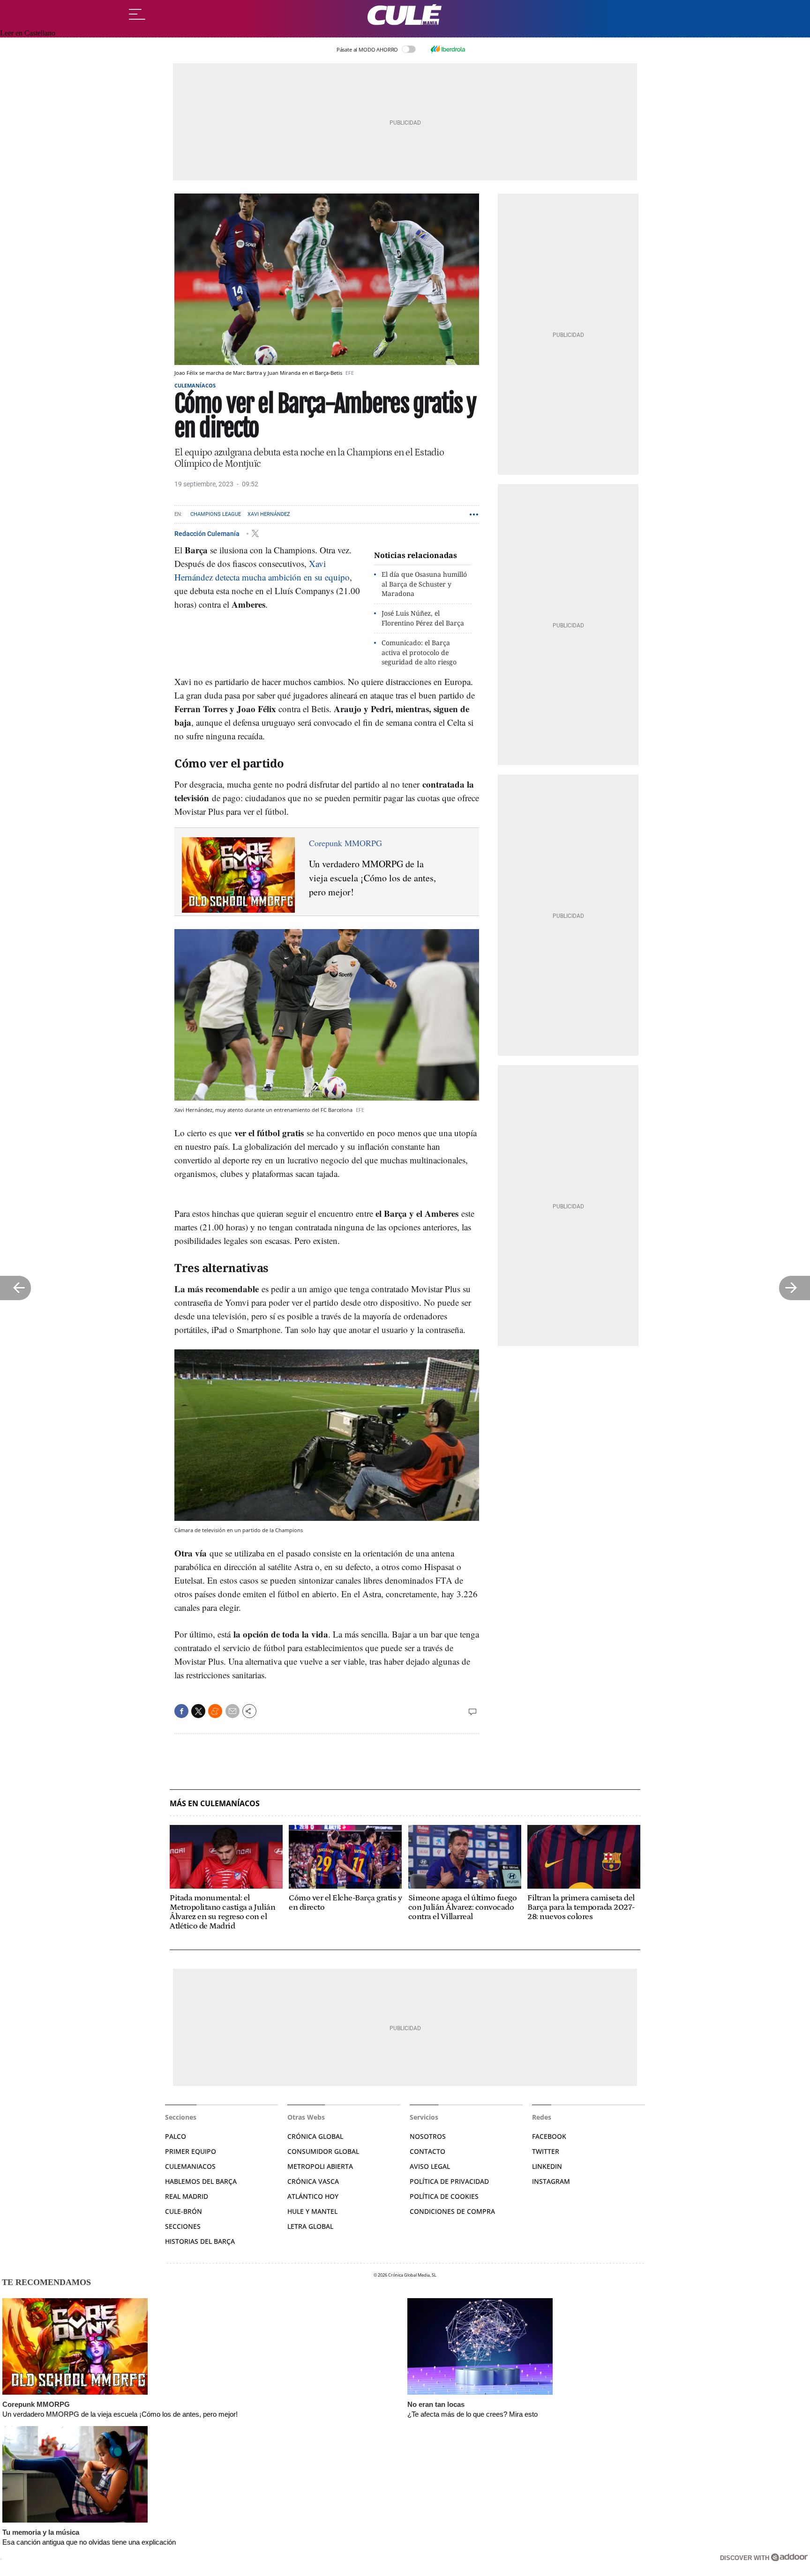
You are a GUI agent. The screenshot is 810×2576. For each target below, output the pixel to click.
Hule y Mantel (312, 2211)
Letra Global (310, 2226)
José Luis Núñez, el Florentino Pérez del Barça (423, 618)
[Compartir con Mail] (232, 1711)
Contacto (427, 2151)
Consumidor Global (323, 2151)
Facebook (549, 2136)
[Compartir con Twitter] (198, 1711)
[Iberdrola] (448, 49)
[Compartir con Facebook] (181, 1711)
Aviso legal (430, 2166)
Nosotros (428, 2136)
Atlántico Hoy (313, 2196)
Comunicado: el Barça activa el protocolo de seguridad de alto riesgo (419, 652)
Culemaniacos (190, 2166)
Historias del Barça (200, 2241)
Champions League (216, 514)
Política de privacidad (449, 2181)
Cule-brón (184, 2211)
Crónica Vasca (313, 2181)
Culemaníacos (195, 385)
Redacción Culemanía (208, 533)
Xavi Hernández (269, 514)
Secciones (183, 2226)
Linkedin (547, 2166)
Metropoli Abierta (320, 2166)
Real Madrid (187, 2196)
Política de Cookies (444, 2196)
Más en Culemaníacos (215, 1804)
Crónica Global (315, 2136)
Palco (176, 2136)
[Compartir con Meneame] (215, 1711)
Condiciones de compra (452, 2211)
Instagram (551, 2181)
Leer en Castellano (28, 33)
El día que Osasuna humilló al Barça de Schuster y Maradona (424, 584)
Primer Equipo (191, 2151)
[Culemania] (405, 15)
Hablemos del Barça (201, 2181)
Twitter (546, 2151)
